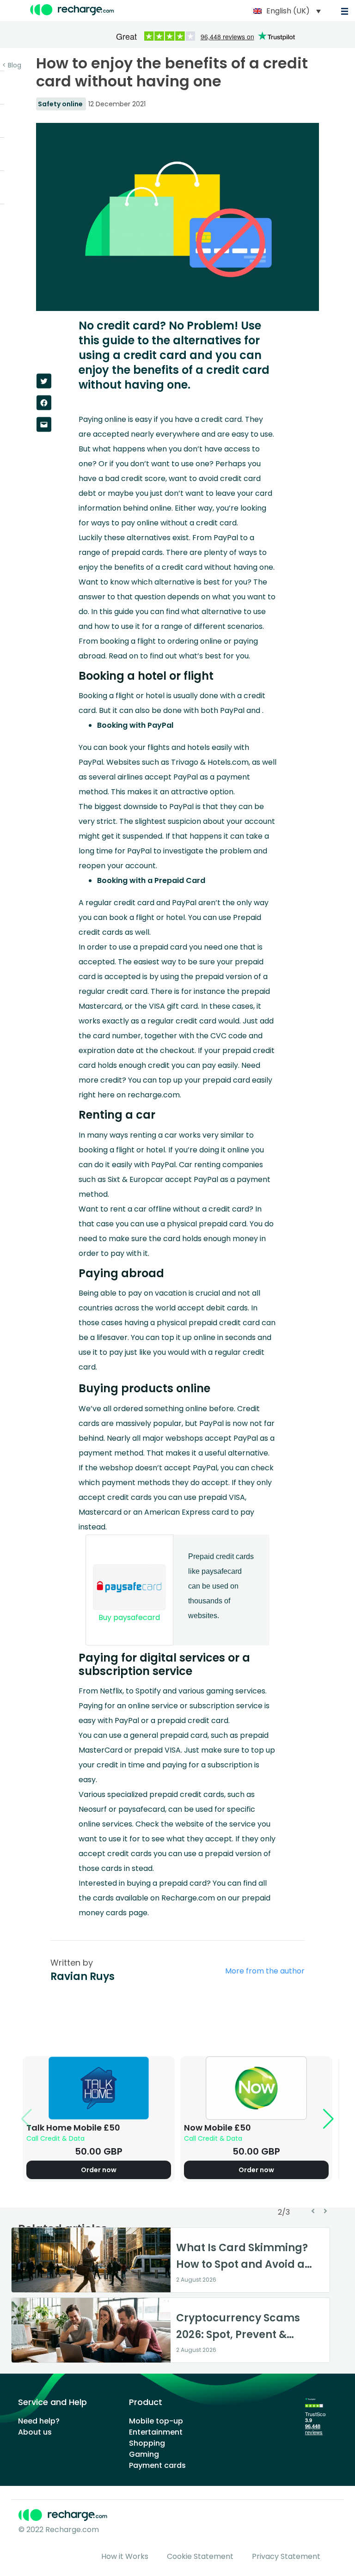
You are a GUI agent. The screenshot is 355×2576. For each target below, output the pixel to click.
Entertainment (156, 2432)
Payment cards (157, 2465)
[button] (173, 1006)
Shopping (147, 2443)
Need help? (39, 2421)
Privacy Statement (286, 2556)
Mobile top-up (156, 2421)
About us (35, 2432)
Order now (99, 2170)
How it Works (125, 2556)
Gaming (144, 2454)
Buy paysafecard (129, 1617)
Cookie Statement (200, 2556)
